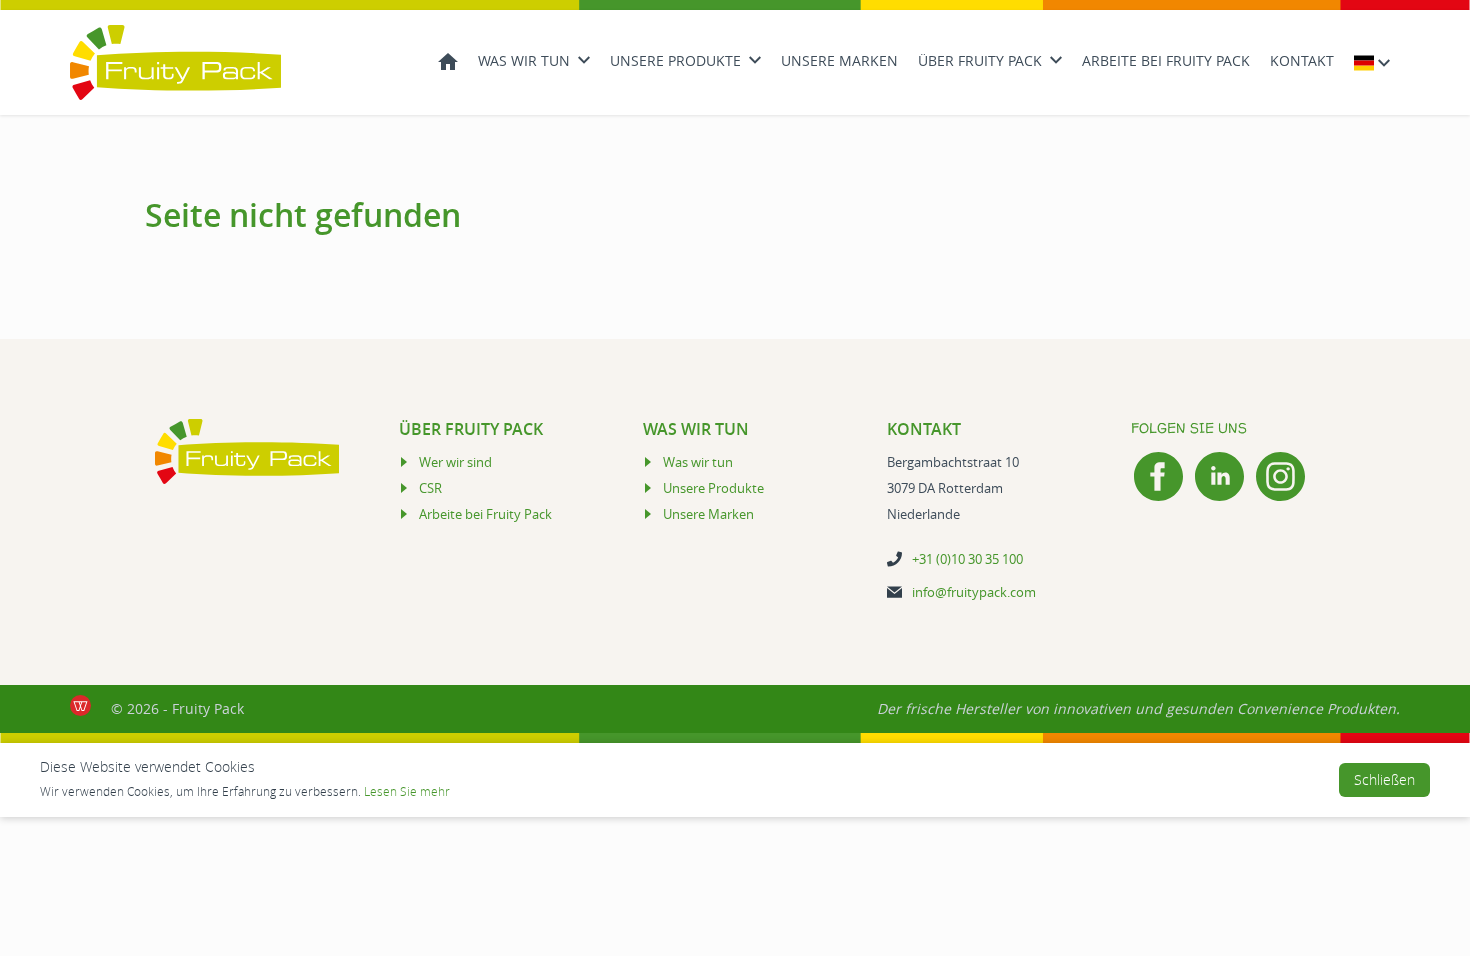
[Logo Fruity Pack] (175, 62)
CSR (430, 488)
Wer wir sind (455, 462)
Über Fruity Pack (980, 60)
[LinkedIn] (1219, 476)
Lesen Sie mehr (407, 791)
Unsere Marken (839, 60)
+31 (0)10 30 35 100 (967, 559)
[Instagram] (1280, 476)
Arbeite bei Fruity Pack (1166, 60)
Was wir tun (524, 60)
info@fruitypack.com (974, 592)
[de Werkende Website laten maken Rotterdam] (80, 705)
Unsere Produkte (675, 60)
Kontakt (1302, 60)
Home (448, 59)
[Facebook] (1158, 476)
